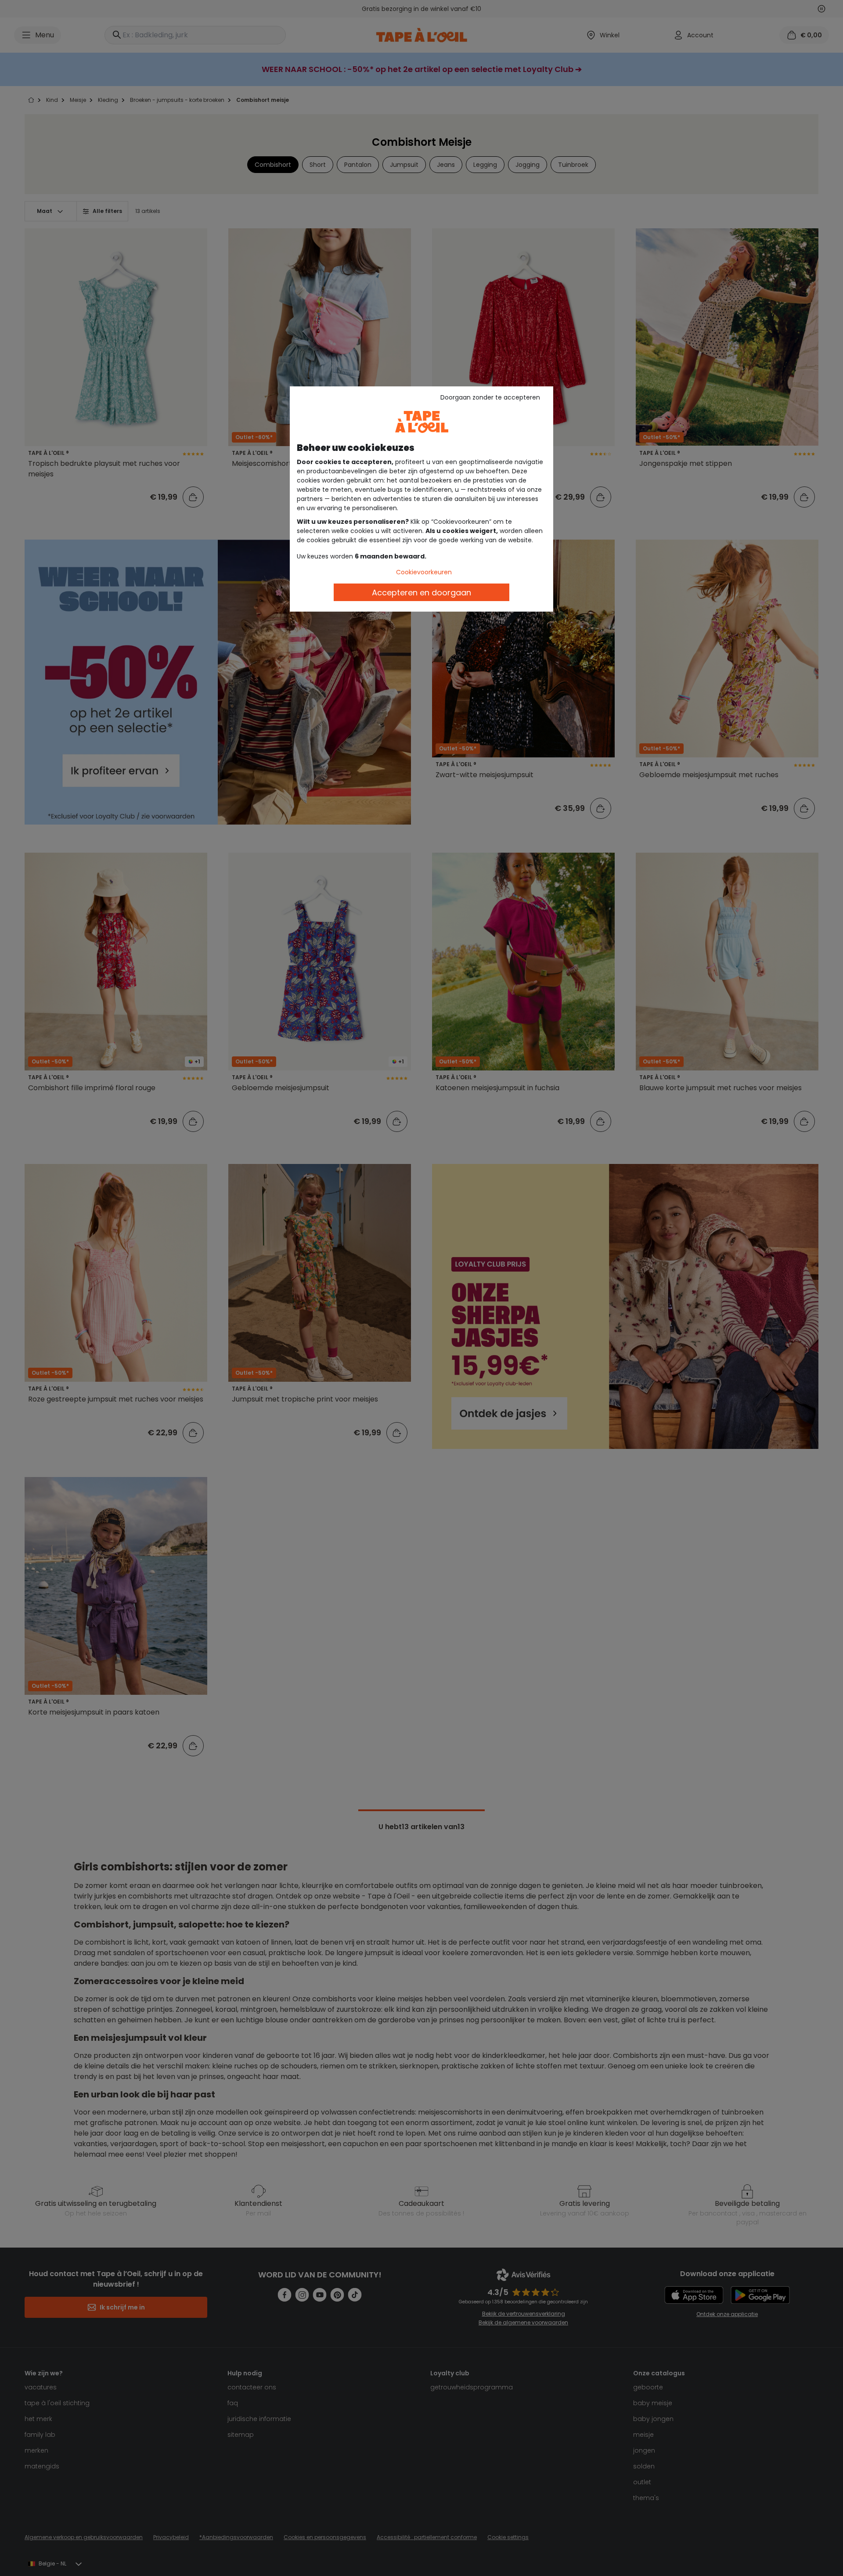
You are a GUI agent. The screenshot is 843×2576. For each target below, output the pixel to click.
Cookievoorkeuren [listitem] (424, 572)
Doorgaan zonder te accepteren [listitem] (490, 397)
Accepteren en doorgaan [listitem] (421, 593)
